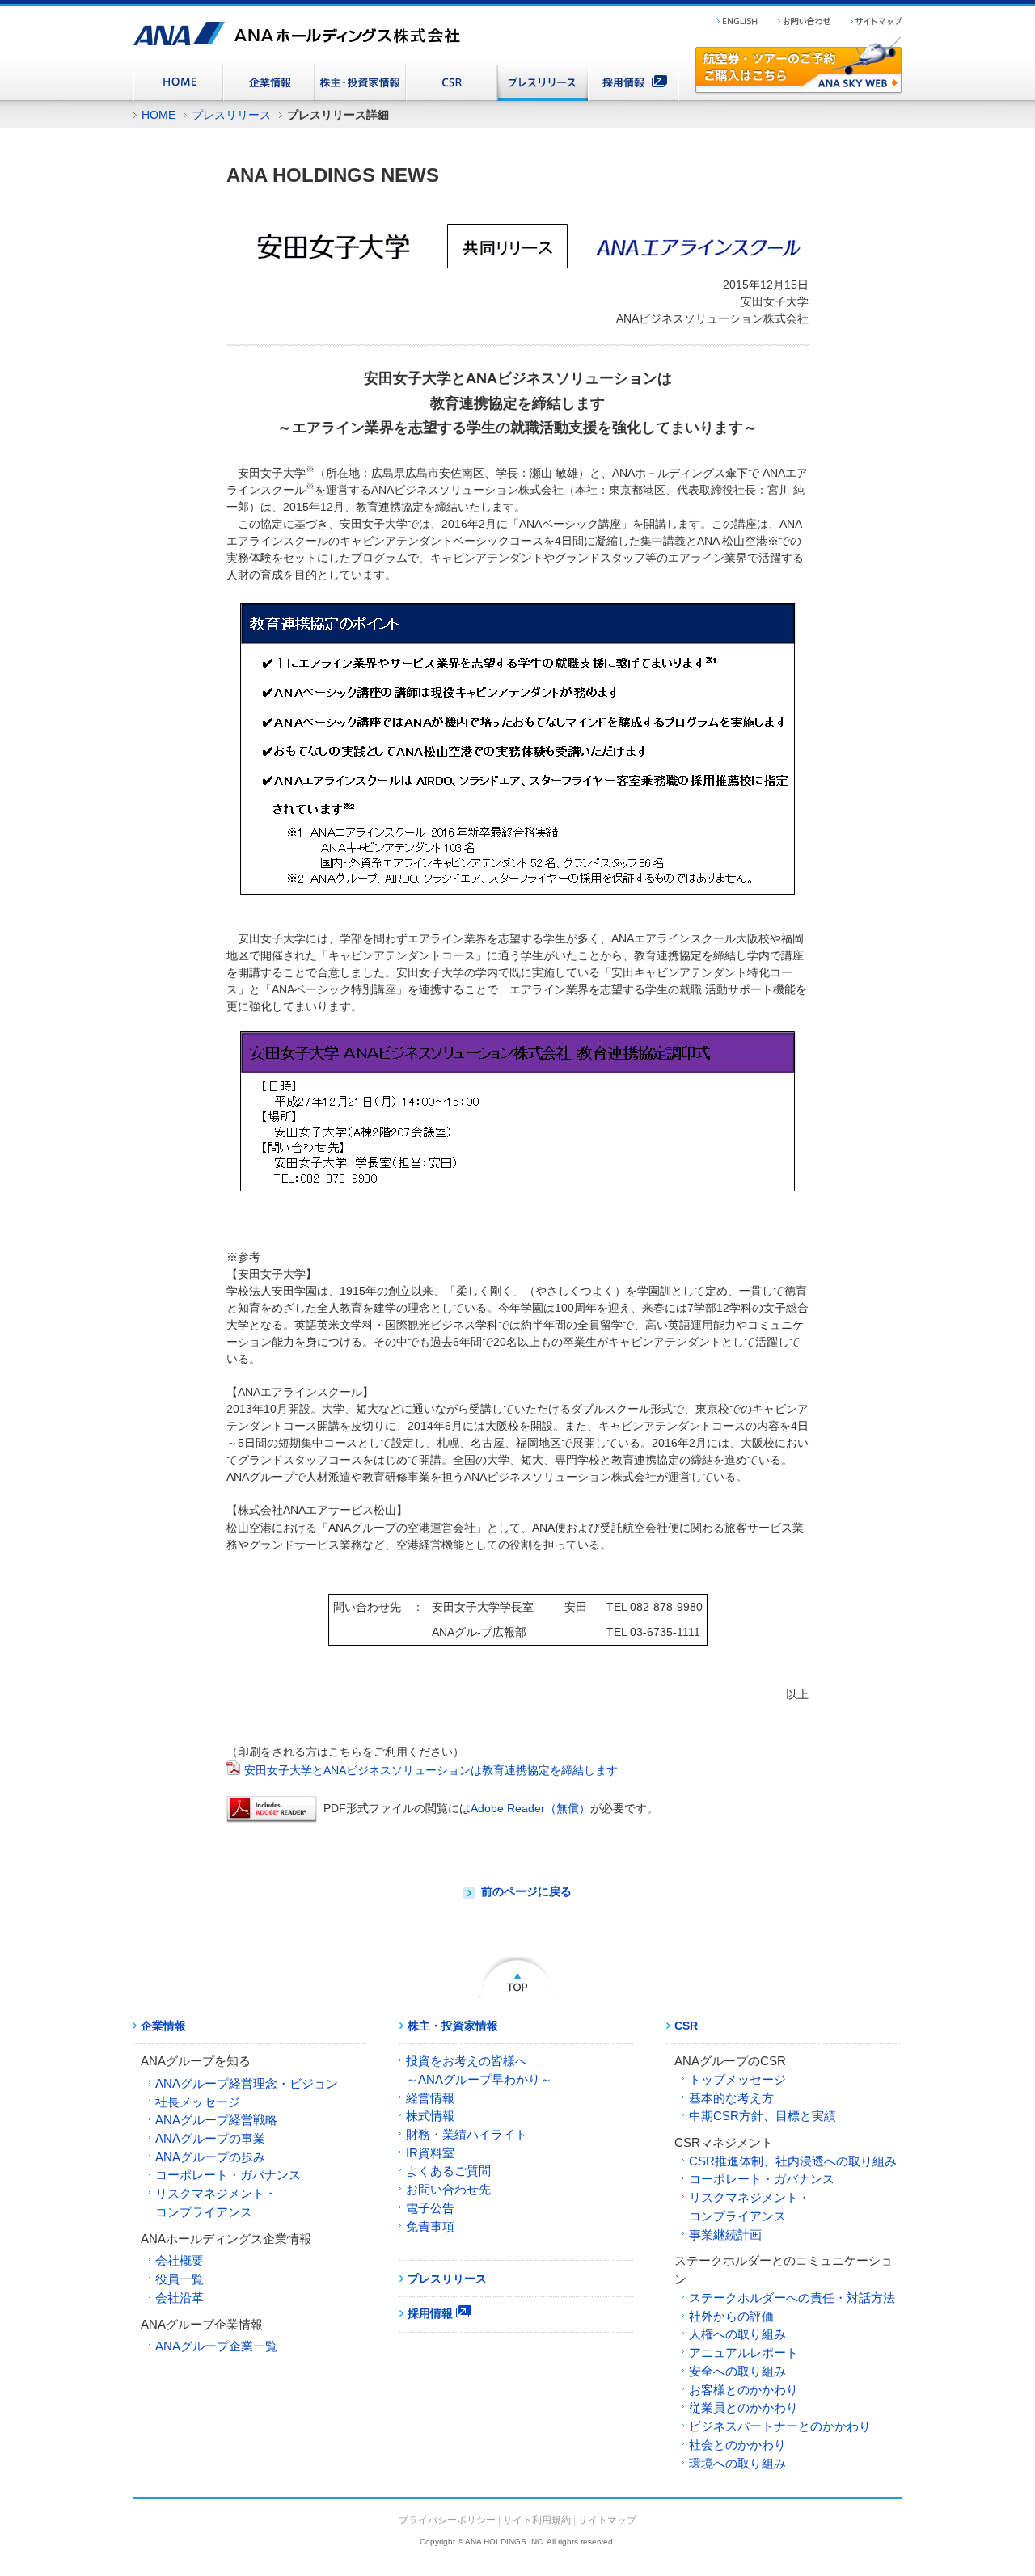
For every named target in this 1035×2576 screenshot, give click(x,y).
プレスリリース (231, 115)
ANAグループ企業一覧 (216, 2346)
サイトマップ (607, 2520)
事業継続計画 (725, 2235)
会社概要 (180, 2260)
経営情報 (430, 2098)
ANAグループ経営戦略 (216, 2120)
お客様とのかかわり (744, 2390)
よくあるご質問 (448, 2171)
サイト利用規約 (537, 2520)
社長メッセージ (198, 2102)
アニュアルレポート (744, 2353)
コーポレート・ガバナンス (228, 2175)
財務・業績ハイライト (467, 2134)
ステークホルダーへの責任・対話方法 (792, 2298)
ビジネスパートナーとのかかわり (780, 2426)
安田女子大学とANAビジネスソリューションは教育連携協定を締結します (431, 1770)
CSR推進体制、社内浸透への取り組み (793, 2161)
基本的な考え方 (731, 2098)
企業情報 (163, 2026)
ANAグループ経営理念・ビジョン (247, 2083)
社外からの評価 (731, 2316)
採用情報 (432, 2313)
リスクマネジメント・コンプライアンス (216, 2203)
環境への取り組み (737, 2463)
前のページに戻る (526, 1891)
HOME (158, 115)
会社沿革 (180, 2298)
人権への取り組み (737, 2334)
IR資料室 (430, 2153)
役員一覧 (180, 2279)
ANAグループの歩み (210, 2157)
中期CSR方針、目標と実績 (763, 2116)
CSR (686, 2026)
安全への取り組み (737, 2371)
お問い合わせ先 (448, 2189)
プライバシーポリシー (447, 2520)
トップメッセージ (737, 2079)
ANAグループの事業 (210, 2138)
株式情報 (430, 2116)
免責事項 (430, 2226)
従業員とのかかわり (744, 2407)
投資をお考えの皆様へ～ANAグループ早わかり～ (479, 2070)
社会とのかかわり (737, 2445)
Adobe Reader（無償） (530, 1808)
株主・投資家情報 (453, 2026)
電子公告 (430, 2208)
